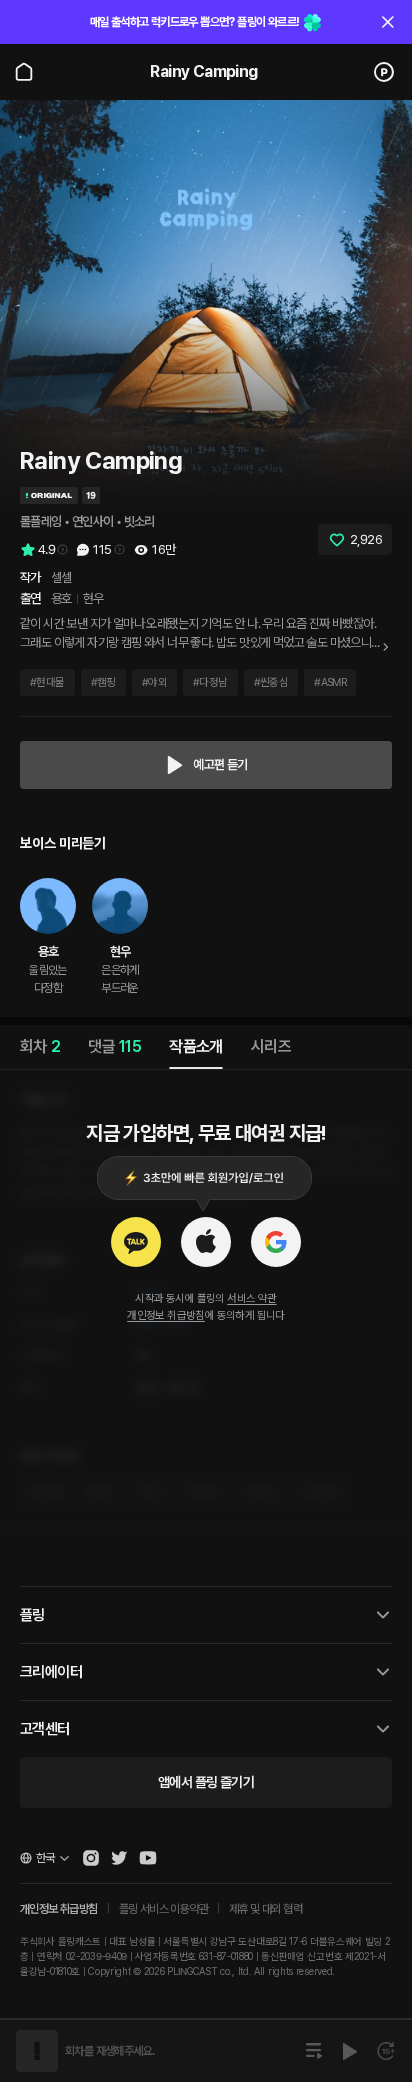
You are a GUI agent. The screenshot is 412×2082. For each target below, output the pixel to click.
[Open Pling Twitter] (119, 1858)
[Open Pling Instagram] (91, 1858)
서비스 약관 (251, 1298)
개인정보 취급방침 (166, 1315)
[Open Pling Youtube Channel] (148, 1858)
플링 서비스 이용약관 (163, 1909)
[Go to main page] (24, 72)
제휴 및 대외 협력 (265, 1909)
